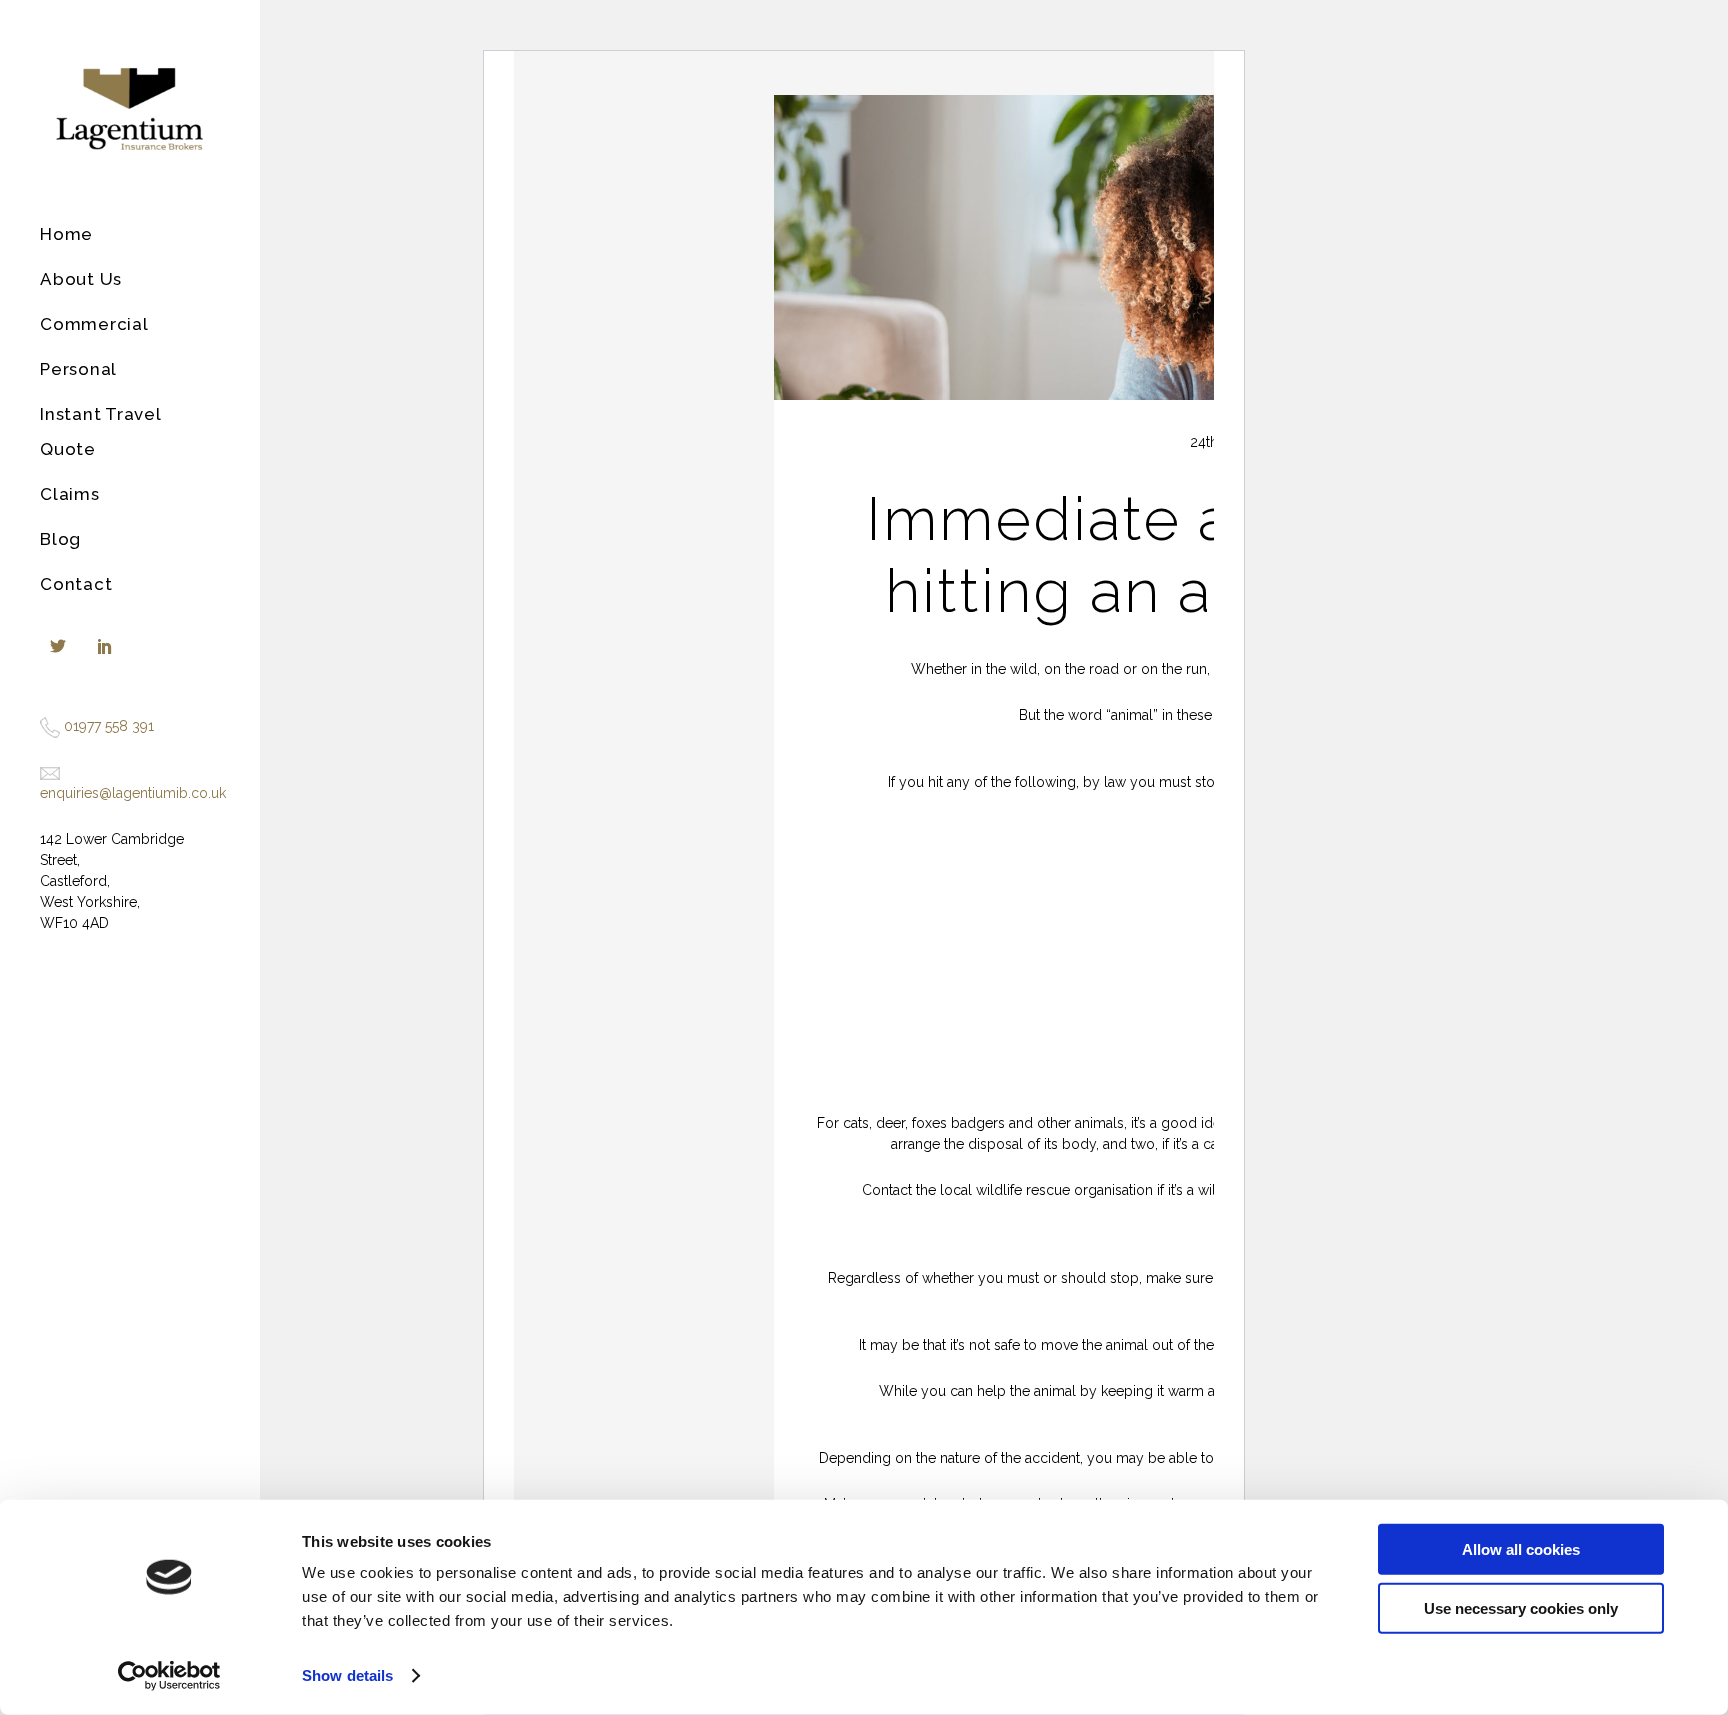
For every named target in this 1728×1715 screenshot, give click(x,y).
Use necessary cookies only (1521, 1607)
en (48, 793)
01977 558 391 (109, 726)
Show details (347, 1675)
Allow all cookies (1521, 1549)
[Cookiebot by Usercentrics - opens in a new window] (169, 1676)
